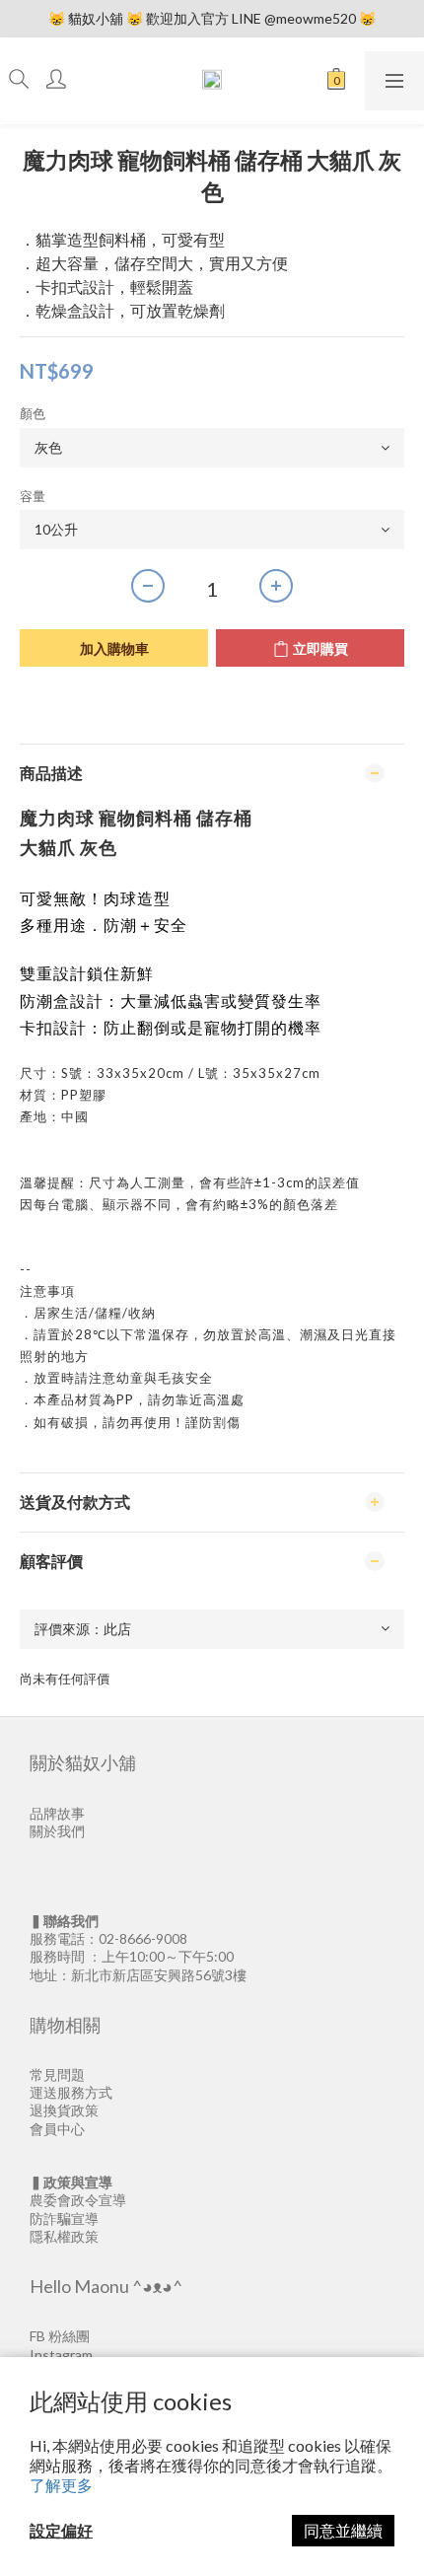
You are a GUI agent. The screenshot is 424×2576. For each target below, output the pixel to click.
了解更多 (61, 2485)
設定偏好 (61, 2530)
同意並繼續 (343, 2530)
